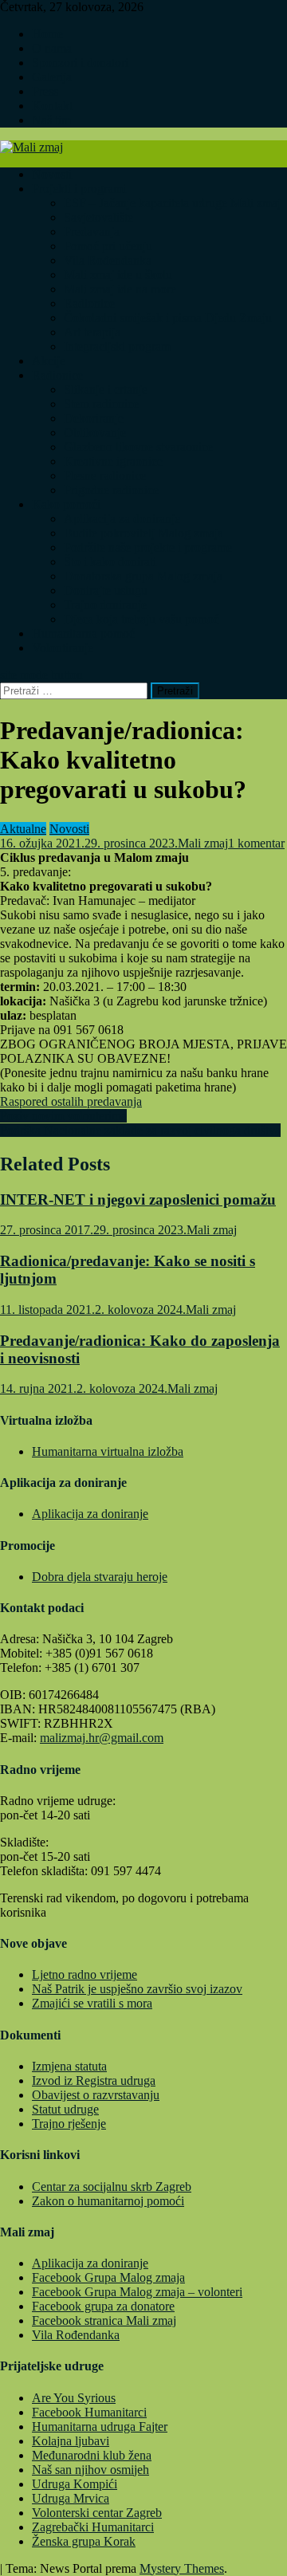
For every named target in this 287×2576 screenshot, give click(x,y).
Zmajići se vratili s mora (92, 2003)
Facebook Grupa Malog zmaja (108, 2277)
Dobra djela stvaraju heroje (100, 1577)
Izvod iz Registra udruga (94, 2080)
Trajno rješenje (69, 2124)
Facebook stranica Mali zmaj (104, 2320)
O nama (52, 48)
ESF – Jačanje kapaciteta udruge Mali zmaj (172, 203)
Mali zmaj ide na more (120, 289)
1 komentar (256, 843)
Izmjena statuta (69, 2066)
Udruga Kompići (75, 2484)
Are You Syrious (74, 2398)
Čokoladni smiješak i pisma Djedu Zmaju (168, 318)
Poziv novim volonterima (63, 1116)
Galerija (52, 77)
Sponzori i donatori (80, 63)
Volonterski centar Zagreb (97, 2513)
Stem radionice (101, 404)
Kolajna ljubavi (71, 2441)
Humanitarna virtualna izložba (108, 1451)
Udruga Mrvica (71, 2498)
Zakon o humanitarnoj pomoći (108, 2201)
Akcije (49, 361)
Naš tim (51, 120)
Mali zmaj (203, 843)
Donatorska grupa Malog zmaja (143, 576)
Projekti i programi (79, 189)
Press (45, 91)
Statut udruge (65, 2109)
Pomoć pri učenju (108, 246)
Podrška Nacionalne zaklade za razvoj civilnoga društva (140, 1130)
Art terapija (92, 332)
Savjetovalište (98, 217)
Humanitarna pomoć (83, 633)
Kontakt (52, 106)
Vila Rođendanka (108, 260)
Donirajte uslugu (106, 590)
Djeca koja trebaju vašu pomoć (142, 619)
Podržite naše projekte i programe (148, 547)
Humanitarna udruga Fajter (100, 2427)
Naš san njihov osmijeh (90, 2470)
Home (47, 34)
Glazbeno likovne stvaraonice (138, 447)
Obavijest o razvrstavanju (96, 2095)
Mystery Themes (182, 2568)
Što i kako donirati (110, 562)
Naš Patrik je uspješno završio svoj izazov (137, 1989)
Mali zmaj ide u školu (118, 275)
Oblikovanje (95, 433)
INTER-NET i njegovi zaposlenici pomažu (138, 1200)
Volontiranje (63, 648)
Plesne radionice (105, 476)
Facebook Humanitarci (89, 2412)
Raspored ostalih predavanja (71, 1101)
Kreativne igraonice (113, 461)
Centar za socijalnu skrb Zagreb (112, 2187)
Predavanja (92, 232)
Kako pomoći (66, 504)
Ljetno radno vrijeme (85, 1974)
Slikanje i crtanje (106, 389)
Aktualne (23, 829)
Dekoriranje (94, 418)
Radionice (89, 303)
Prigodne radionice (111, 490)
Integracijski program (117, 346)
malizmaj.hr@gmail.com (102, 1738)
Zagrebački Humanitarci (93, 2527)
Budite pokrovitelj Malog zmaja (143, 533)
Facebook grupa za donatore (103, 2306)
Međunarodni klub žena (92, 2455)
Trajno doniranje (105, 605)
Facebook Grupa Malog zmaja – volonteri (137, 2292)
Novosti (52, 174)
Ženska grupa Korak (84, 2541)
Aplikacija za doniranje (122, 519)
